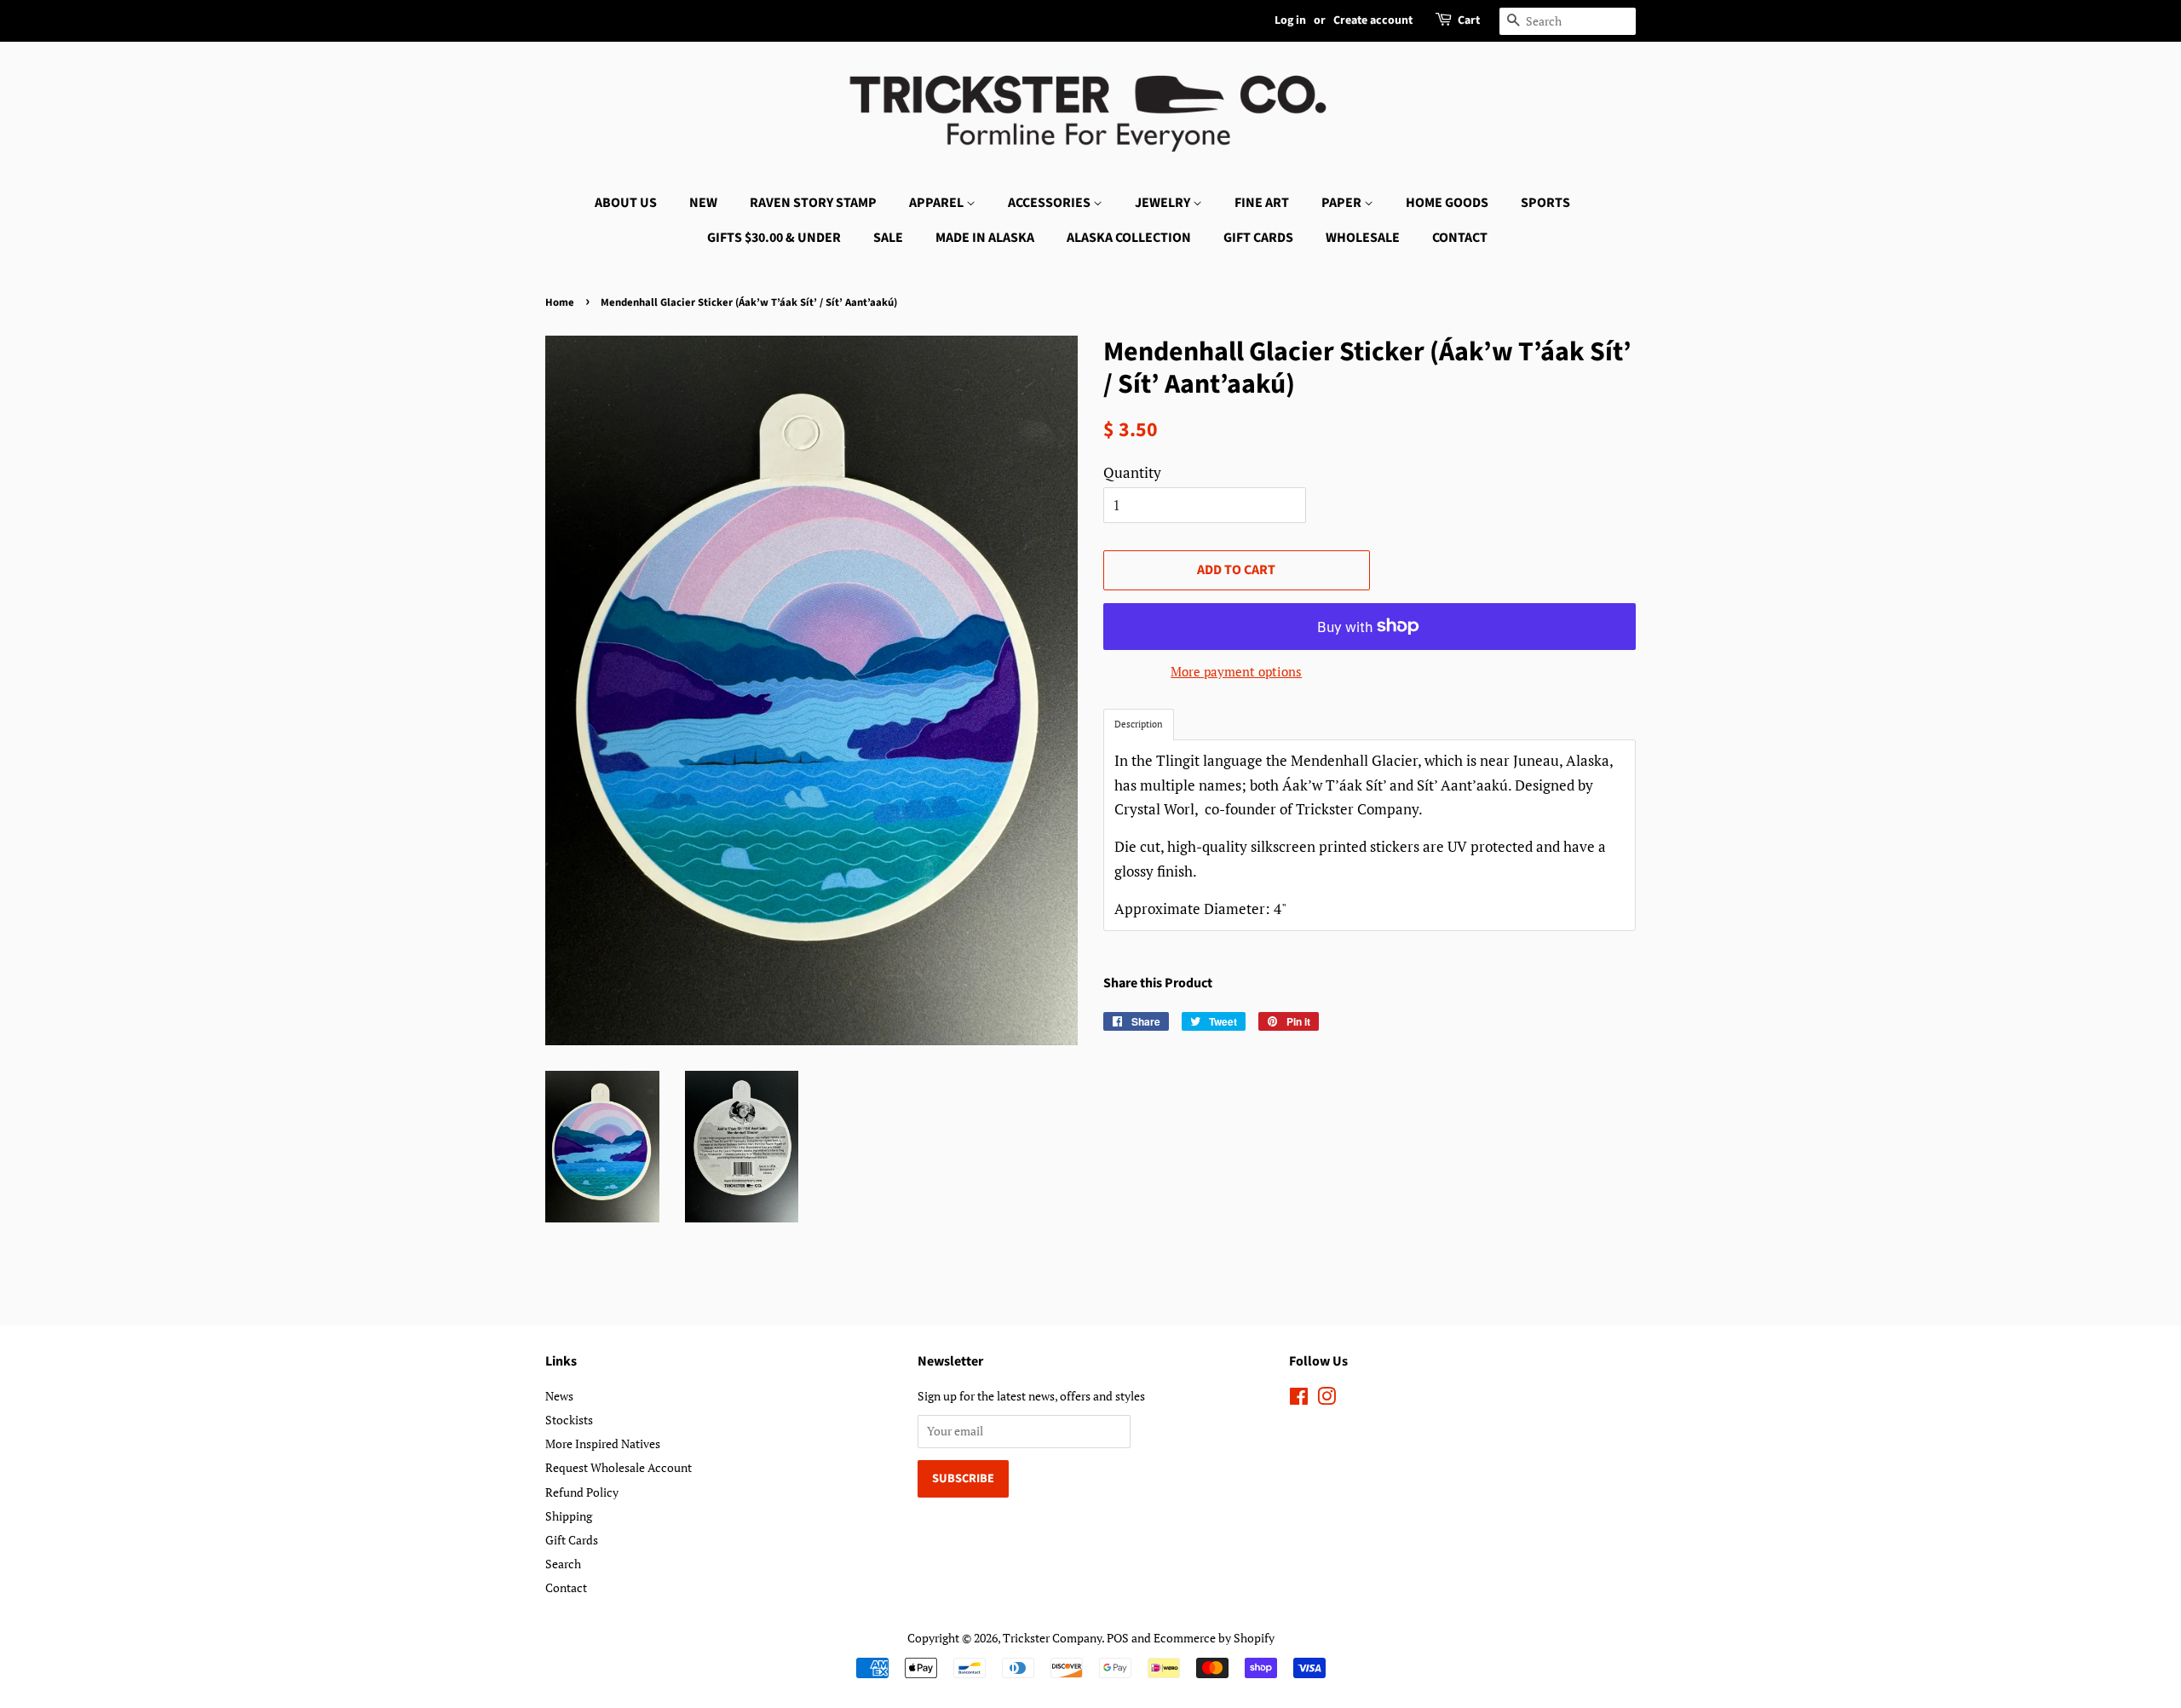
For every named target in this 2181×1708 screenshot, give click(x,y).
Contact (1460, 238)
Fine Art (1262, 203)
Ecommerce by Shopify (1214, 1638)
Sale (888, 238)
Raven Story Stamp (813, 203)
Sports (1545, 203)
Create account (1373, 20)
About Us (626, 203)
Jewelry (1164, 203)
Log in (1290, 20)
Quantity (1132, 472)
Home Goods (1447, 203)
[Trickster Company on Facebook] (1299, 1399)
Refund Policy (582, 1492)
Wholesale (1363, 238)
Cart (1469, 20)
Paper (1343, 203)
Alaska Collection (1129, 238)
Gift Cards (1258, 238)
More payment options (1236, 671)
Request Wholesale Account (619, 1467)
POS (1118, 1638)
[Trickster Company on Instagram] (1326, 1399)
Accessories (1050, 203)
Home (560, 302)
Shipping (569, 1516)
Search (563, 1564)
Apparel (938, 203)
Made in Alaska (985, 238)
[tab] (1139, 725)
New (703, 203)
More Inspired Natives (603, 1443)
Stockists (569, 1420)
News (559, 1396)
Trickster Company (1052, 1638)
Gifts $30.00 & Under (774, 238)
